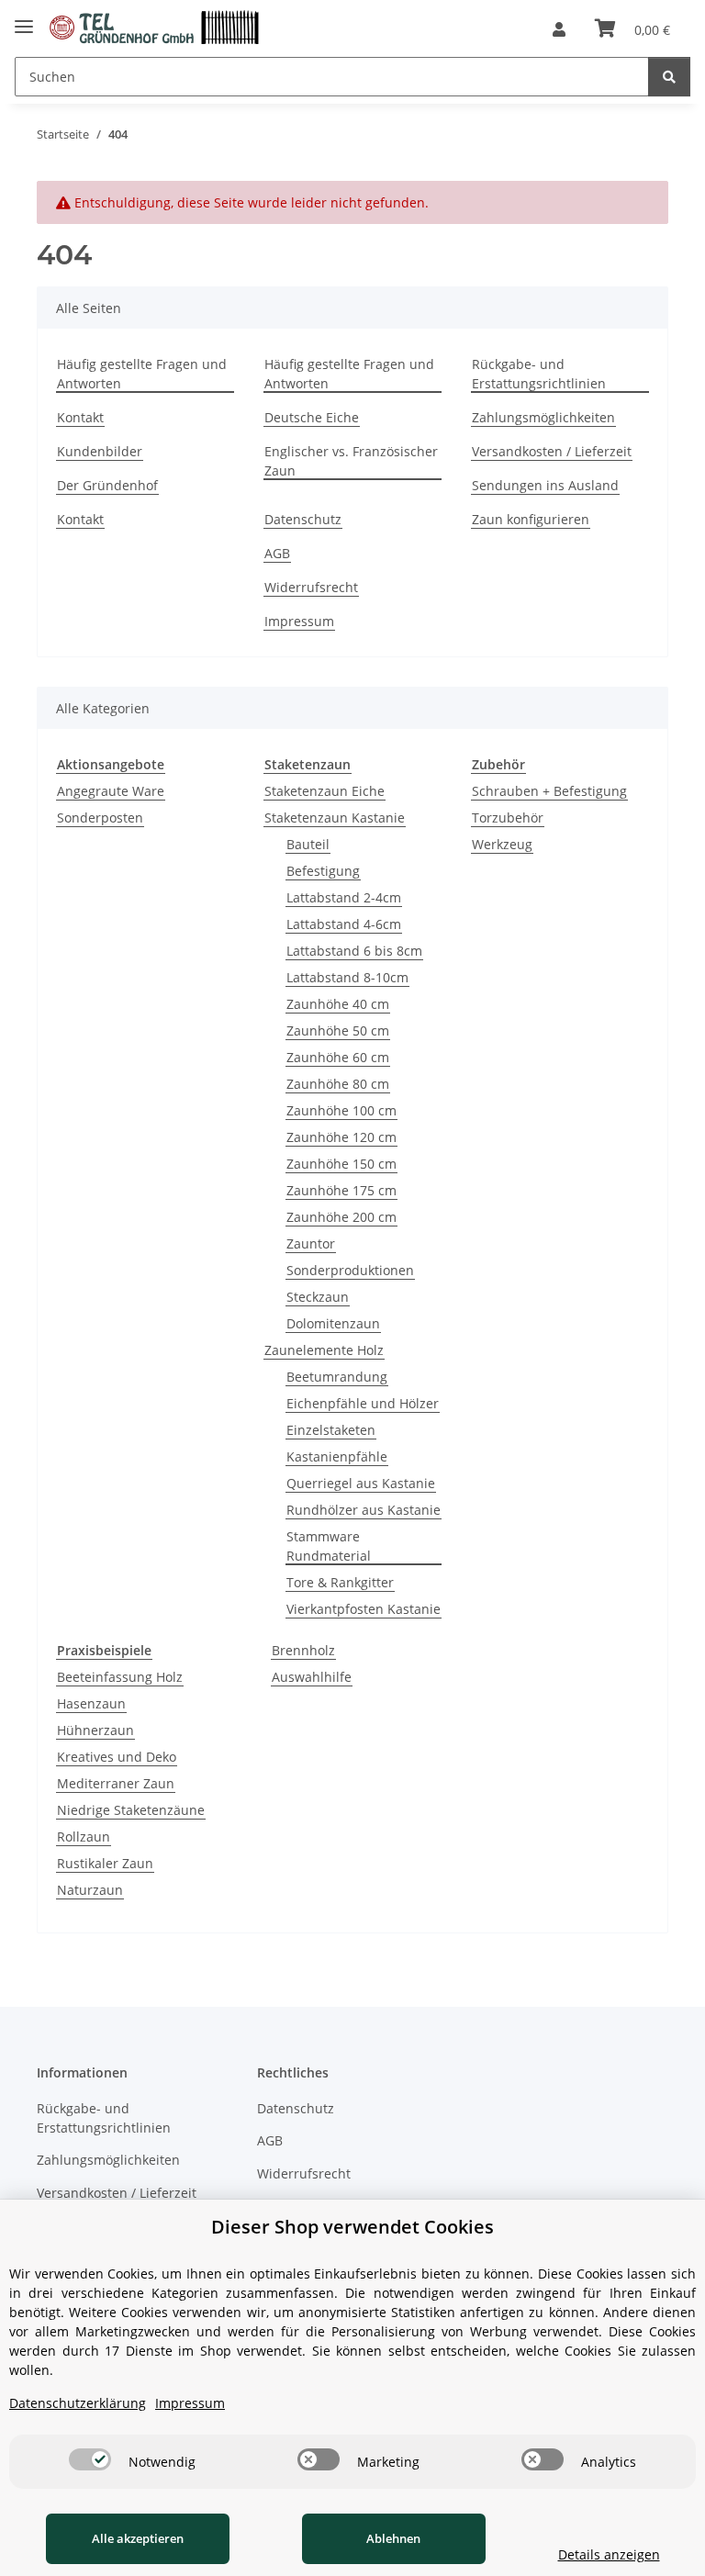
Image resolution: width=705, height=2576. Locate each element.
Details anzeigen (609, 2554)
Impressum (299, 621)
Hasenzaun (91, 1703)
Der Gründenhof (107, 485)
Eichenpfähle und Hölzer (363, 1403)
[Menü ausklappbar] (24, 22)
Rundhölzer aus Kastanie (364, 1510)
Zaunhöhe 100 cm (341, 1110)
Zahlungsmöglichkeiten (543, 417)
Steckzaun (318, 1297)
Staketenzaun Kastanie (335, 818)
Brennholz (303, 1650)
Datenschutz (303, 519)
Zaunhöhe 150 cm (341, 1164)
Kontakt (80, 417)
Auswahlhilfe (312, 1677)
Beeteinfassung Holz (120, 1677)
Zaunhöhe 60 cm (338, 1057)
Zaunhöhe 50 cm (338, 1030)
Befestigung (323, 871)
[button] (559, 29)
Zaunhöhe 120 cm (341, 1137)
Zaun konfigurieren (531, 519)
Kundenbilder (100, 451)
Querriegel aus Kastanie (361, 1483)
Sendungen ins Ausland (545, 485)
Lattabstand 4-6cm (344, 924)
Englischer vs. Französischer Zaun (351, 461)
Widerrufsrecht (311, 587)
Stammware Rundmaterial (329, 1546)
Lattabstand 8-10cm (347, 977)
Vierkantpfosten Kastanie (364, 1609)
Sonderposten (100, 818)
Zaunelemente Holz (324, 1350)
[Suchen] (669, 77)
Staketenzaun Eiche (325, 791)
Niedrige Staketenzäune (131, 1810)
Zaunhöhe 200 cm (341, 1217)
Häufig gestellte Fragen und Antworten (142, 374)
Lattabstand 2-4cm (344, 897)
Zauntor (311, 1243)
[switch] (90, 2459)
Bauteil (308, 844)
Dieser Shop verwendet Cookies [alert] (352, 2227)
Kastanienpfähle (337, 1456)
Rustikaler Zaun (105, 1863)
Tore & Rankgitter (340, 1582)
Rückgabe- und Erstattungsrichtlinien (539, 374)
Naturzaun (90, 1890)
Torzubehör (508, 818)
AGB (277, 553)
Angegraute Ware (111, 791)
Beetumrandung (337, 1377)
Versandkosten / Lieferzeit (552, 451)
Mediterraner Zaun (116, 1783)
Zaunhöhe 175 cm (341, 1190)
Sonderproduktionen (350, 1270)
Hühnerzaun (95, 1730)
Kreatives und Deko (117, 1757)
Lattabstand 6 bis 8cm (354, 951)
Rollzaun (84, 1837)
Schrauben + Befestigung (549, 791)
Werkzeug (502, 844)
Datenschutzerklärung (78, 2403)
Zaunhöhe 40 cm (338, 1004)
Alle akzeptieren (138, 2538)
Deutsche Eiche (312, 417)
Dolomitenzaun (333, 1323)
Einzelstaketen (331, 1430)
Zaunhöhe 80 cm (338, 1084)
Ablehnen (393, 2538)
